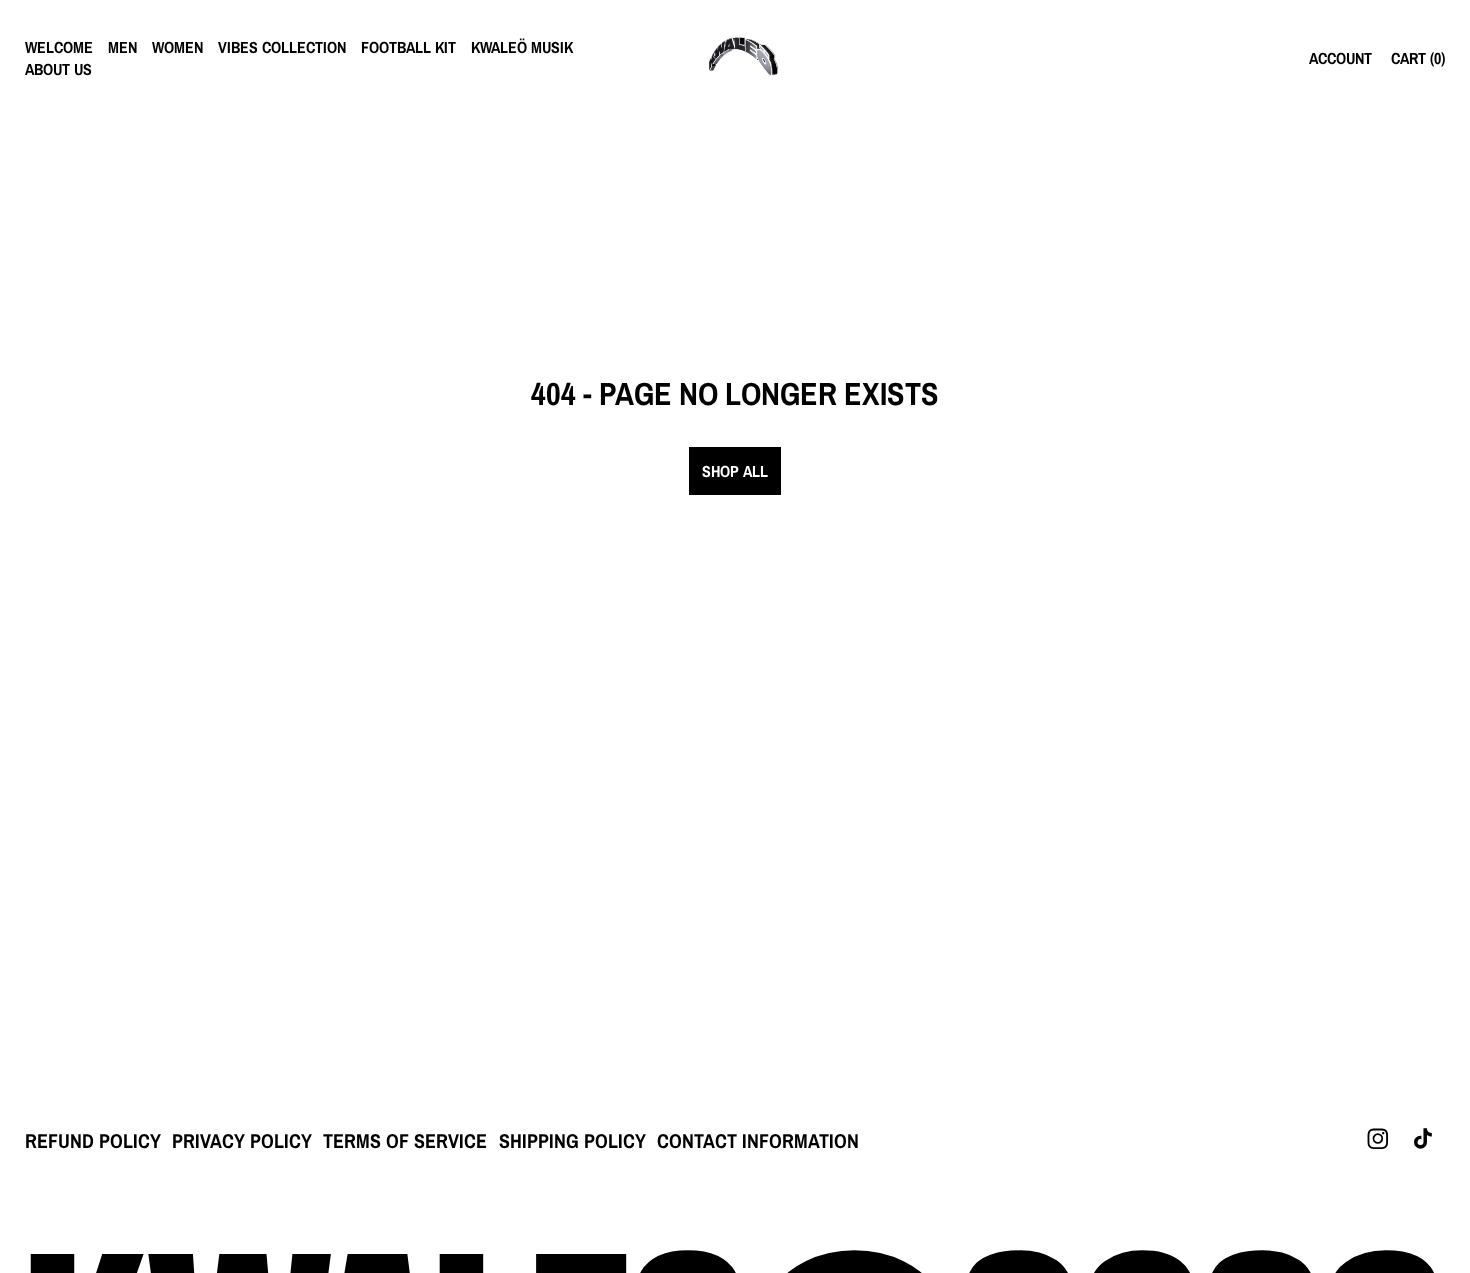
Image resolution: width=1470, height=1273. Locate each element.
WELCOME (59, 47)
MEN (122, 47)
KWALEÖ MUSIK (522, 47)
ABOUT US (58, 69)
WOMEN (177, 47)
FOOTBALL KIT (408, 47)
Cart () (1418, 58)
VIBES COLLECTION (282, 47)
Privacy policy (242, 1140)
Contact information (758, 1140)
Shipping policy (572, 1140)
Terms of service (405, 1140)
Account (1340, 58)
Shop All (735, 471)
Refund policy (93, 1140)
